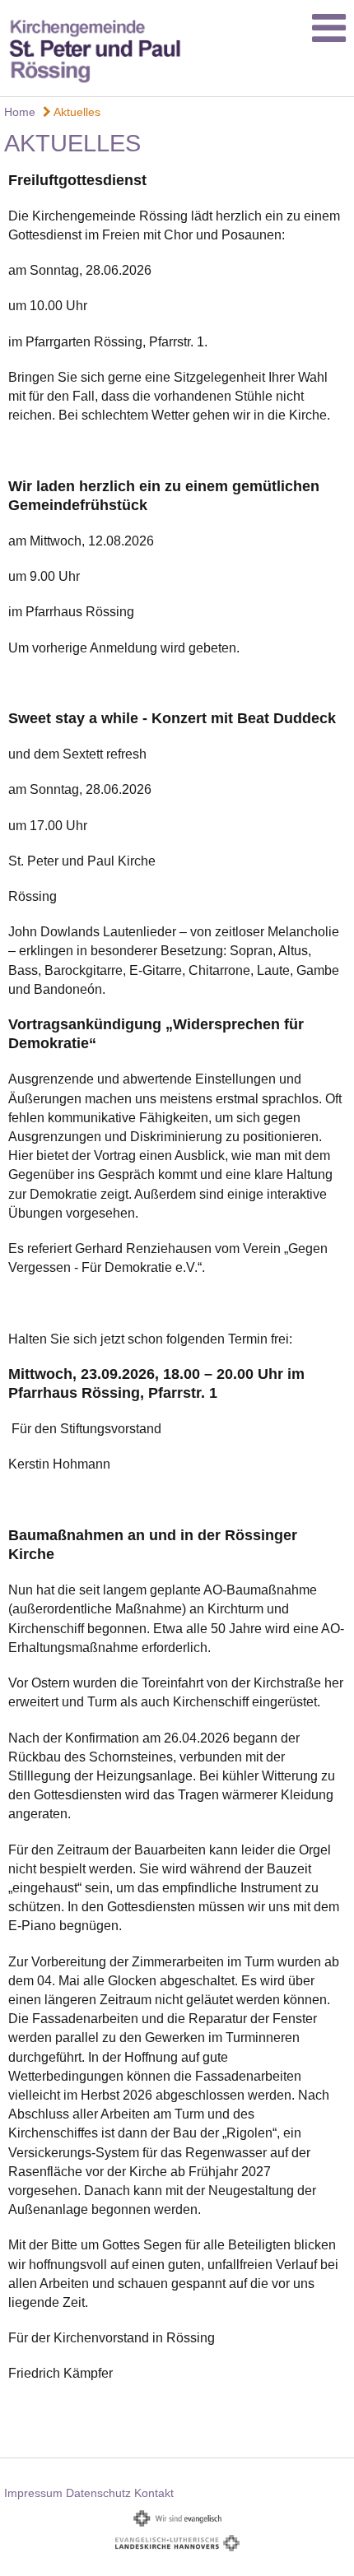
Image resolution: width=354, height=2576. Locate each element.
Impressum (33, 2493)
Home (20, 112)
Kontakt (154, 2493)
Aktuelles (76, 112)
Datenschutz (98, 2493)
